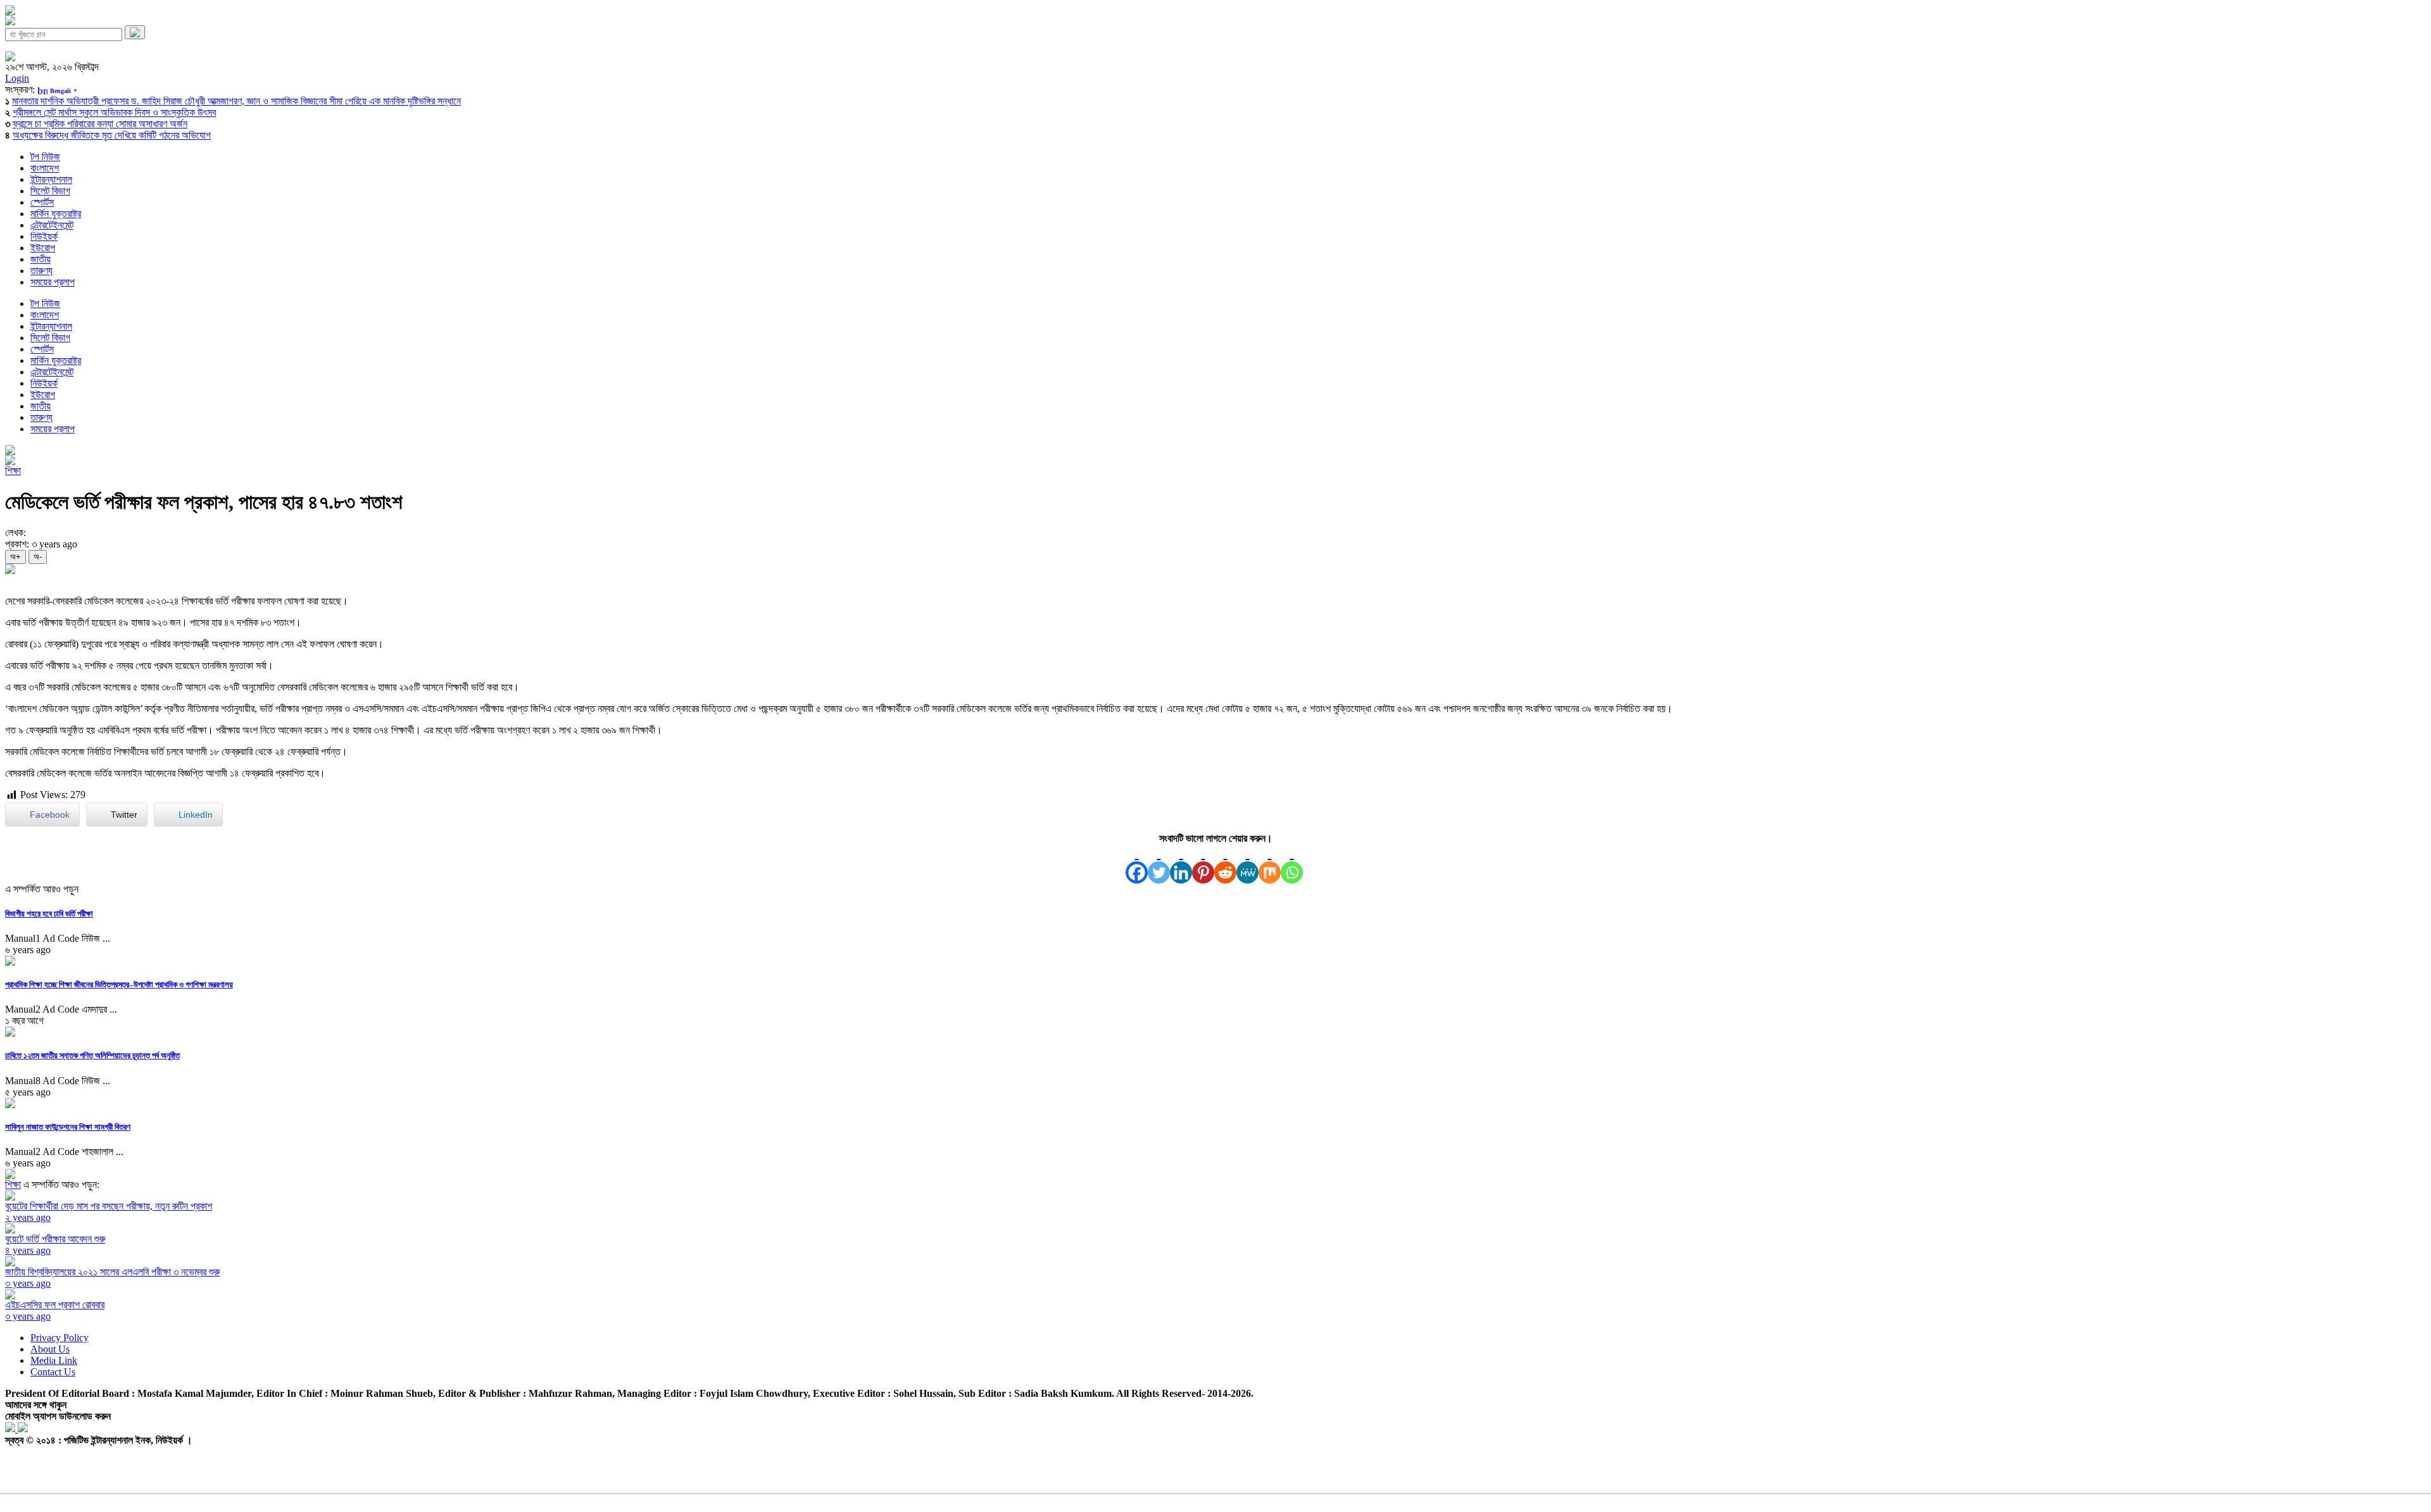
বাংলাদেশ (45, 168)
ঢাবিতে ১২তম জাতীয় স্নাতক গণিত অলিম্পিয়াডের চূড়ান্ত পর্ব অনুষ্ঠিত (92, 1055)
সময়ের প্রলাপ (53, 282)
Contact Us (53, 1372)
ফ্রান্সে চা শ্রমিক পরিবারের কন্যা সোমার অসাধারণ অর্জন (100, 124)
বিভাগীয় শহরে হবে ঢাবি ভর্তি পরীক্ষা (49, 914)
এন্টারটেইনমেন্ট (52, 225)
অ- (38, 557)
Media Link (54, 1360)
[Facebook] (1137, 864)
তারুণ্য (41, 271)
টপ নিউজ (45, 157)
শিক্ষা (13, 471)
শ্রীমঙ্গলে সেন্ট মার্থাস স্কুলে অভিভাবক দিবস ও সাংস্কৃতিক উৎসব (114, 112)
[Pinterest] (1203, 864)
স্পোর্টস (42, 202)
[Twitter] (1159, 864)
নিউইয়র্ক (44, 236)
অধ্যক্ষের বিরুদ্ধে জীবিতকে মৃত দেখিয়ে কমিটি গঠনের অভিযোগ (112, 135)
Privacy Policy (60, 1338)
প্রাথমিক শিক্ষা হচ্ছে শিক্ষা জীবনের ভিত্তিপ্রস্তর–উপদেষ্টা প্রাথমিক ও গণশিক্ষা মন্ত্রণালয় (119, 984)
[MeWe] (1247, 864)
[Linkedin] (1181, 864)
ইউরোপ (43, 248)
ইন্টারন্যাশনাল (51, 179)
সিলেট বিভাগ (50, 191)
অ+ (16, 557)
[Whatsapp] (1292, 864)
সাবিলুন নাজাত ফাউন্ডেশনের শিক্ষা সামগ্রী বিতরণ (68, 1127)
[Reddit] (1225, 864)
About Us (50, 1349)
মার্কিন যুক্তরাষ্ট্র (56, 214)
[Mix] (1270, 864)
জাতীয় (41, 259)
